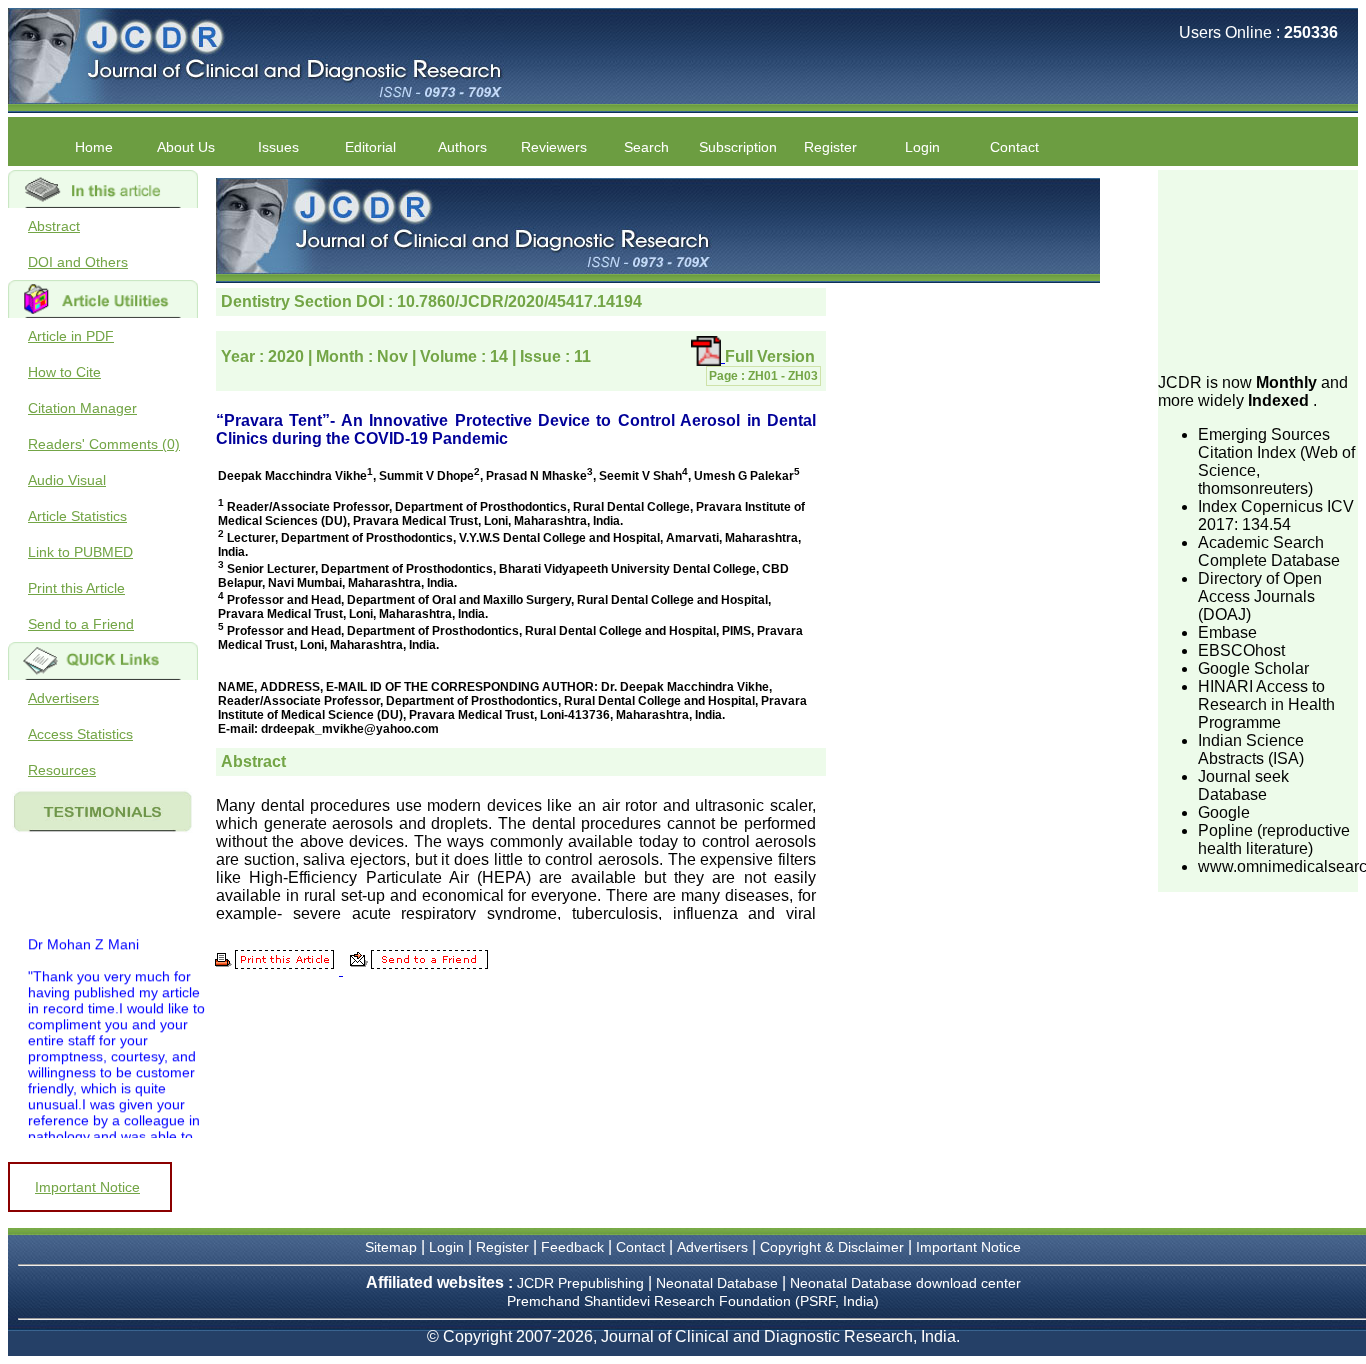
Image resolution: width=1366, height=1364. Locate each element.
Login (922, 147)
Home (94, 147)
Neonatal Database (719, 1283)
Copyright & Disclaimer (832, 1247)
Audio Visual (67, 480)
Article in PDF (71, 336)
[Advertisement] (1258, 270)
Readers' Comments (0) (104, 444)
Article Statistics (77, 516)
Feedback (572, 1247)
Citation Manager (82, 408)
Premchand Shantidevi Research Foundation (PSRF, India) (693, 1301)
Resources (62, 770)
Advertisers (63, 698)
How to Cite (64, 372)
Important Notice (87, 1187)
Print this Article (76, 588)
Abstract (54, 226)
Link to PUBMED (80, 552)
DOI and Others (78, 262)
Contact (1014, 147)
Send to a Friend (81, 624)
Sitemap (391, 1247)
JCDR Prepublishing (580, 1283)
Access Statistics (80, 734)
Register (502, 1247)
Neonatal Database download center (905, 1283)
